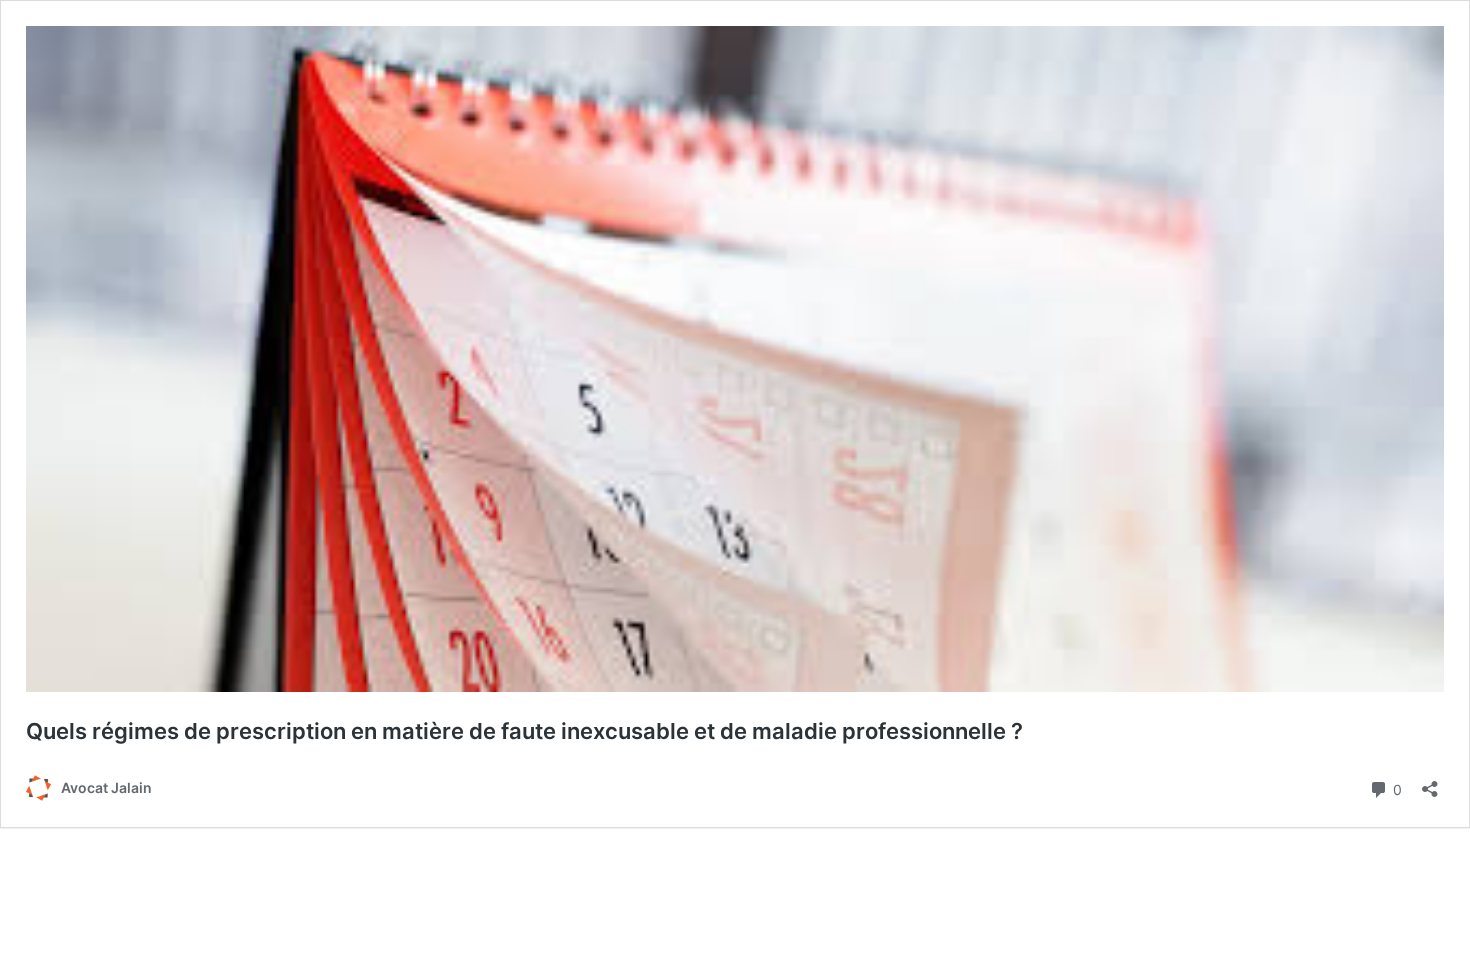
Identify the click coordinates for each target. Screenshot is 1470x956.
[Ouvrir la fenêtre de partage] (1430, 782)
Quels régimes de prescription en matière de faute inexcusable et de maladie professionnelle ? (524, 731)
